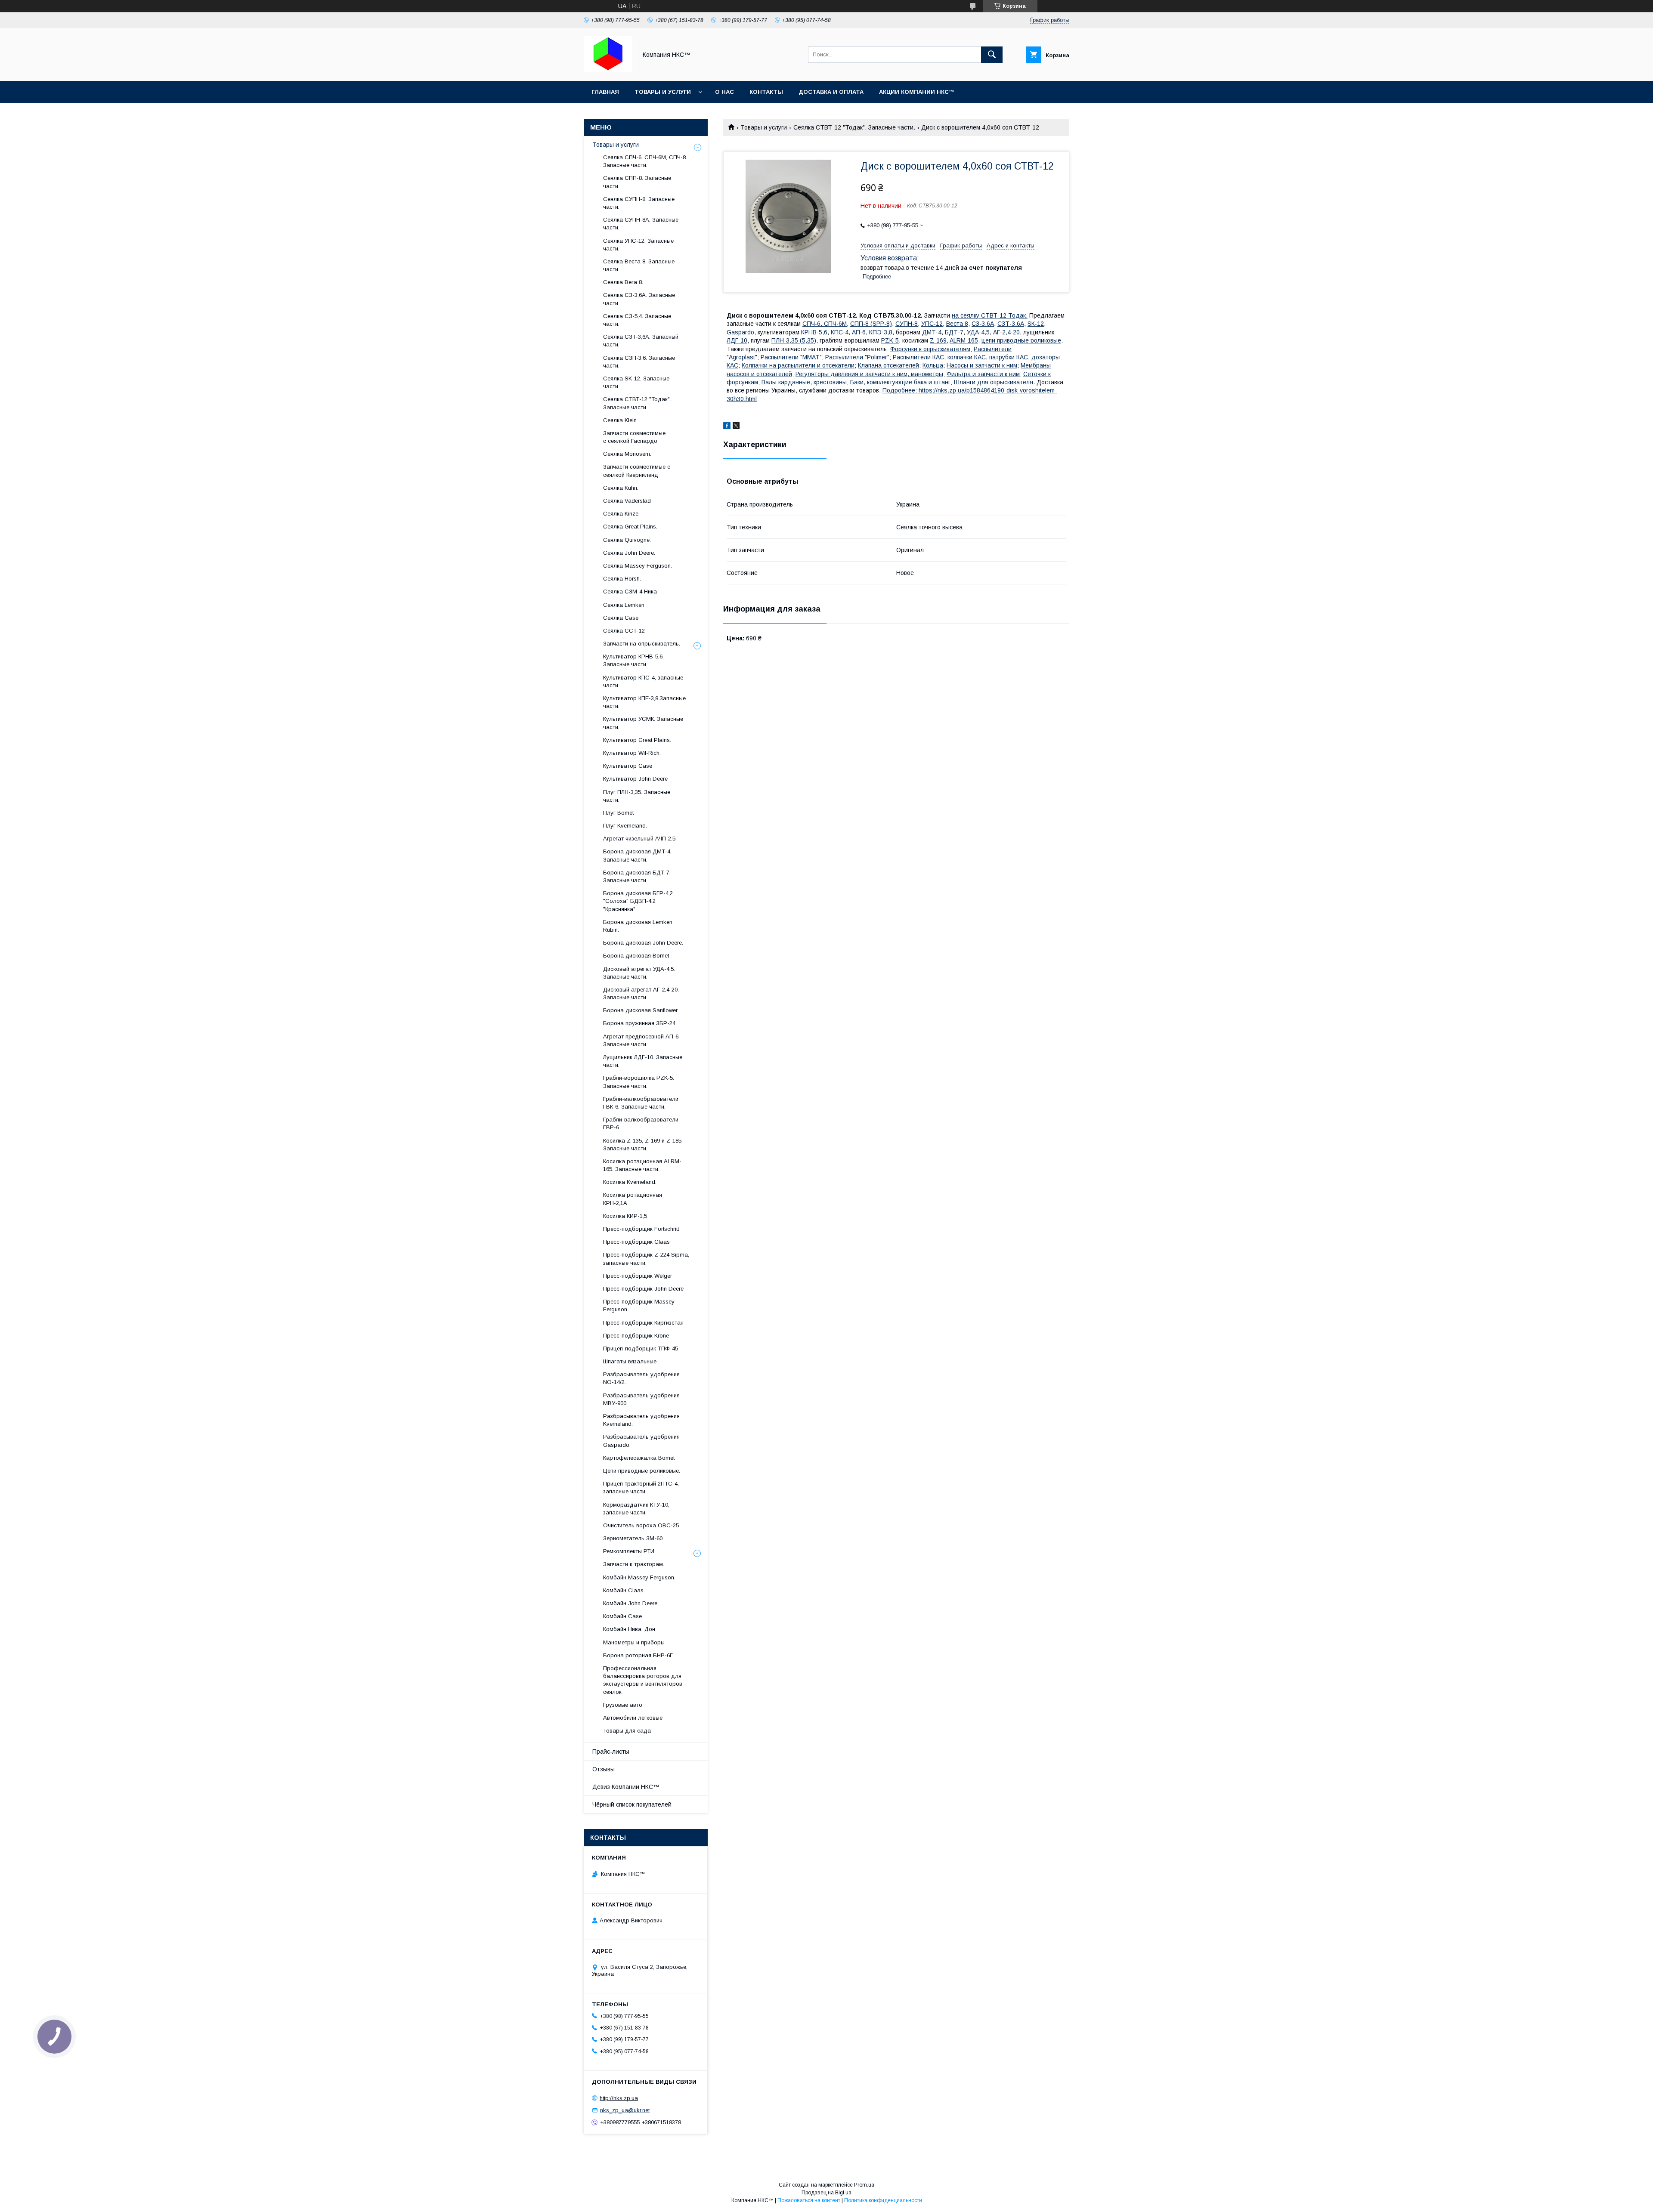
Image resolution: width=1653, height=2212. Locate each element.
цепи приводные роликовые (1021, 340)
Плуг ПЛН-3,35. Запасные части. (637, 796)
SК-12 (1036, 324)
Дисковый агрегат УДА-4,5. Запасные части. (639, 973)
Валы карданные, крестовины (804, 382)
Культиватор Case (628, 766)
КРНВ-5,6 (814, 332)
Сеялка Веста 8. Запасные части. (639, 265)
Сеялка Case (621, 618)
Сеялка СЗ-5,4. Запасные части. (637, 320)
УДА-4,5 (978, 332)
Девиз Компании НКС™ (626, 1787)
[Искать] (992, 55)
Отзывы (604, 1769)
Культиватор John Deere (635, 779)
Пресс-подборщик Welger (638, 1276)
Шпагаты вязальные (630, 1361)
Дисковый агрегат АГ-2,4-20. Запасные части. (641, 993)
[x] (736, 427)
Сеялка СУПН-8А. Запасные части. (641, 224)
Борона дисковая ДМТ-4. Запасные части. (637, 855)
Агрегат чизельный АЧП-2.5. (640, 839)
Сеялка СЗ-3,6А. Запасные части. (639, 299)
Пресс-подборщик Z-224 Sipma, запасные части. (646, 1259)
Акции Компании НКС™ (917, 92)
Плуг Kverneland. (625, 826)
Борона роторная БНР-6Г (638, 1655)
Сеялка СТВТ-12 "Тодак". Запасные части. (854, 127)
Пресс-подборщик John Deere (643, 1289)
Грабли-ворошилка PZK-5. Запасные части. (639, 1082)
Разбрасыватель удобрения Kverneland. (641, 1420)
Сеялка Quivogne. (627, 540)
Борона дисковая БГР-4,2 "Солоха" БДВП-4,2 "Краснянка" (638, 901)
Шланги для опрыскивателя (994, 382)
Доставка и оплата (831, 92)
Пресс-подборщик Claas (636, 1242)
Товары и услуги (663, 92)
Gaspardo (740, 332)
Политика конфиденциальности (883, 2200)
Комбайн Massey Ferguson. (639, 1577)
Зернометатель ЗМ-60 (633, 1538)
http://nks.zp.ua (619, 2098)
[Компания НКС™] (608, 70)
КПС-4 (840, 332)
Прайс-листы (611, 1752)
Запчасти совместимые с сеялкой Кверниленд (637, 471)
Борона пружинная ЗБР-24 (639, 1023)
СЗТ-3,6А (1011, 324)
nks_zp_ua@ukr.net (625, 2110)
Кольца (933, 365)
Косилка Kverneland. (630, 1182)
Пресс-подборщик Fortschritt (641, 1229)
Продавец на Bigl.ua (826, 2193)
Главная (605, 92)
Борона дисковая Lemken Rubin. (638, 926)
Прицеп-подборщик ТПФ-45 (641, 1349)
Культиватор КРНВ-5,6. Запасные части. (633, 660)
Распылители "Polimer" (857, 357)
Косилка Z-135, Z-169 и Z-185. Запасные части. (643, 1145)
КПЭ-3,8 (881, 332)
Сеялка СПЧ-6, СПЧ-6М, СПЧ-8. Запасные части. (645, 161)
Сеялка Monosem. (627, 454)
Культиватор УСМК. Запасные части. (643, 723)
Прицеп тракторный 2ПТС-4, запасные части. (641, 1488)
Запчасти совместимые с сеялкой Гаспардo (634, 437)
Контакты (766, 92)
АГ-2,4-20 (1006, 332)
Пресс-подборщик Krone (636, 1336)
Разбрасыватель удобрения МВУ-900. (641, 1399)
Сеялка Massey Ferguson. (638, 566)
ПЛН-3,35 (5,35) (794, 340)
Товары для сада (627, 1731)
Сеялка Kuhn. (621, 488)
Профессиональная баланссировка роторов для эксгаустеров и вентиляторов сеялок (643, 1680)
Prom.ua (864, 2185)
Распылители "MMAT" (791, 357)
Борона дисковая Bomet (636, 956)
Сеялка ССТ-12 (624, 631)
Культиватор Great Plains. (637, 740)
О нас (724, 92)
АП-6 (859, 332)
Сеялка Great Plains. (630, 527)
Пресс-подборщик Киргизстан (643, 1323)
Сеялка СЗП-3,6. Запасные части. (639, 362)
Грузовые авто (623, 1705)
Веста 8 (957, 324)
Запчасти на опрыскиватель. (642, 644)
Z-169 (938, 340)
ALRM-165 (964, 340)
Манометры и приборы (634, 1642)
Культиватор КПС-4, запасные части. (643, 681)
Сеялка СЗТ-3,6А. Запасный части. (641, 341)
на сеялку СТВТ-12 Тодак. (990, 315)
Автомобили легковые (633, 1718)
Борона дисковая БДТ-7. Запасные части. (637, 876)
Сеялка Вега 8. (623, 282)
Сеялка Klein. (621, 420)
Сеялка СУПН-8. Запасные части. (639, 203)
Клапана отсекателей (888, 365)
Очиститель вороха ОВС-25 (641, 1525)
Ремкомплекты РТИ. (629, 1551)
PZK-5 (890, 340)
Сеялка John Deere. (629, 553)
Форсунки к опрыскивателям (930, 349)
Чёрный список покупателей (632, 1804)
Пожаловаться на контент (809, 2200)
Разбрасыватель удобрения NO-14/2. (641, 1378)
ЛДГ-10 (737, 340)
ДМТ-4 (932, 332)
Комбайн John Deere (630, 1603)
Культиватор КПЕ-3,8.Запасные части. (644, 702)
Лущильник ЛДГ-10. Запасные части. (643, 1061)
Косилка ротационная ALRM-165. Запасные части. (642, 1165)
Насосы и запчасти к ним (982, 365)
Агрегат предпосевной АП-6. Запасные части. (641, 1040)
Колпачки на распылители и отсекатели (798, 365)
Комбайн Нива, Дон (629, 1629)
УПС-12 (932, 324)
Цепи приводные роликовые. (642, 1471)
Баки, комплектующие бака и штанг (900, 382)
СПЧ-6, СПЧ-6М (825, 324)
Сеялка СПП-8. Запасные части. (637, 182)
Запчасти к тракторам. (634, 1564)
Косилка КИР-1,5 (625, 1216)
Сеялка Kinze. (621, 514)
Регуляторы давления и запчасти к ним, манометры (869, 374)
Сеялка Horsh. (622, 579)
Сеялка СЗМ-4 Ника (630, 592)
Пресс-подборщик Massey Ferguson (639, 1305)
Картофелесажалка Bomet (639, 1458)
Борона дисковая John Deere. (643, 943)
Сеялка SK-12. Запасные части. (636, 382)
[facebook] (727, 427)
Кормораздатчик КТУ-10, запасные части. (636, 1509)
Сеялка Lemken (624, 605)
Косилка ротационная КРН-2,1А (633, 1199)
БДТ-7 (954, 332)
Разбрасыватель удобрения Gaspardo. (641, 1441)
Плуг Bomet (618, 813)
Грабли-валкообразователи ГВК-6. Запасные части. (641, 1103)
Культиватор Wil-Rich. (632, 753)
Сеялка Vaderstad (627, 501)
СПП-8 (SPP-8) (871, 324)
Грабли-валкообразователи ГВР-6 (641, 1123)
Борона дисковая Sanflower (640, 1010)
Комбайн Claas (623, 1590)
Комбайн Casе (622, 1616)
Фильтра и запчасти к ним (983, 374)
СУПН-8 (907, 324)
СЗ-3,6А (983, 324)
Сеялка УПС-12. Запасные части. (638, 245)
